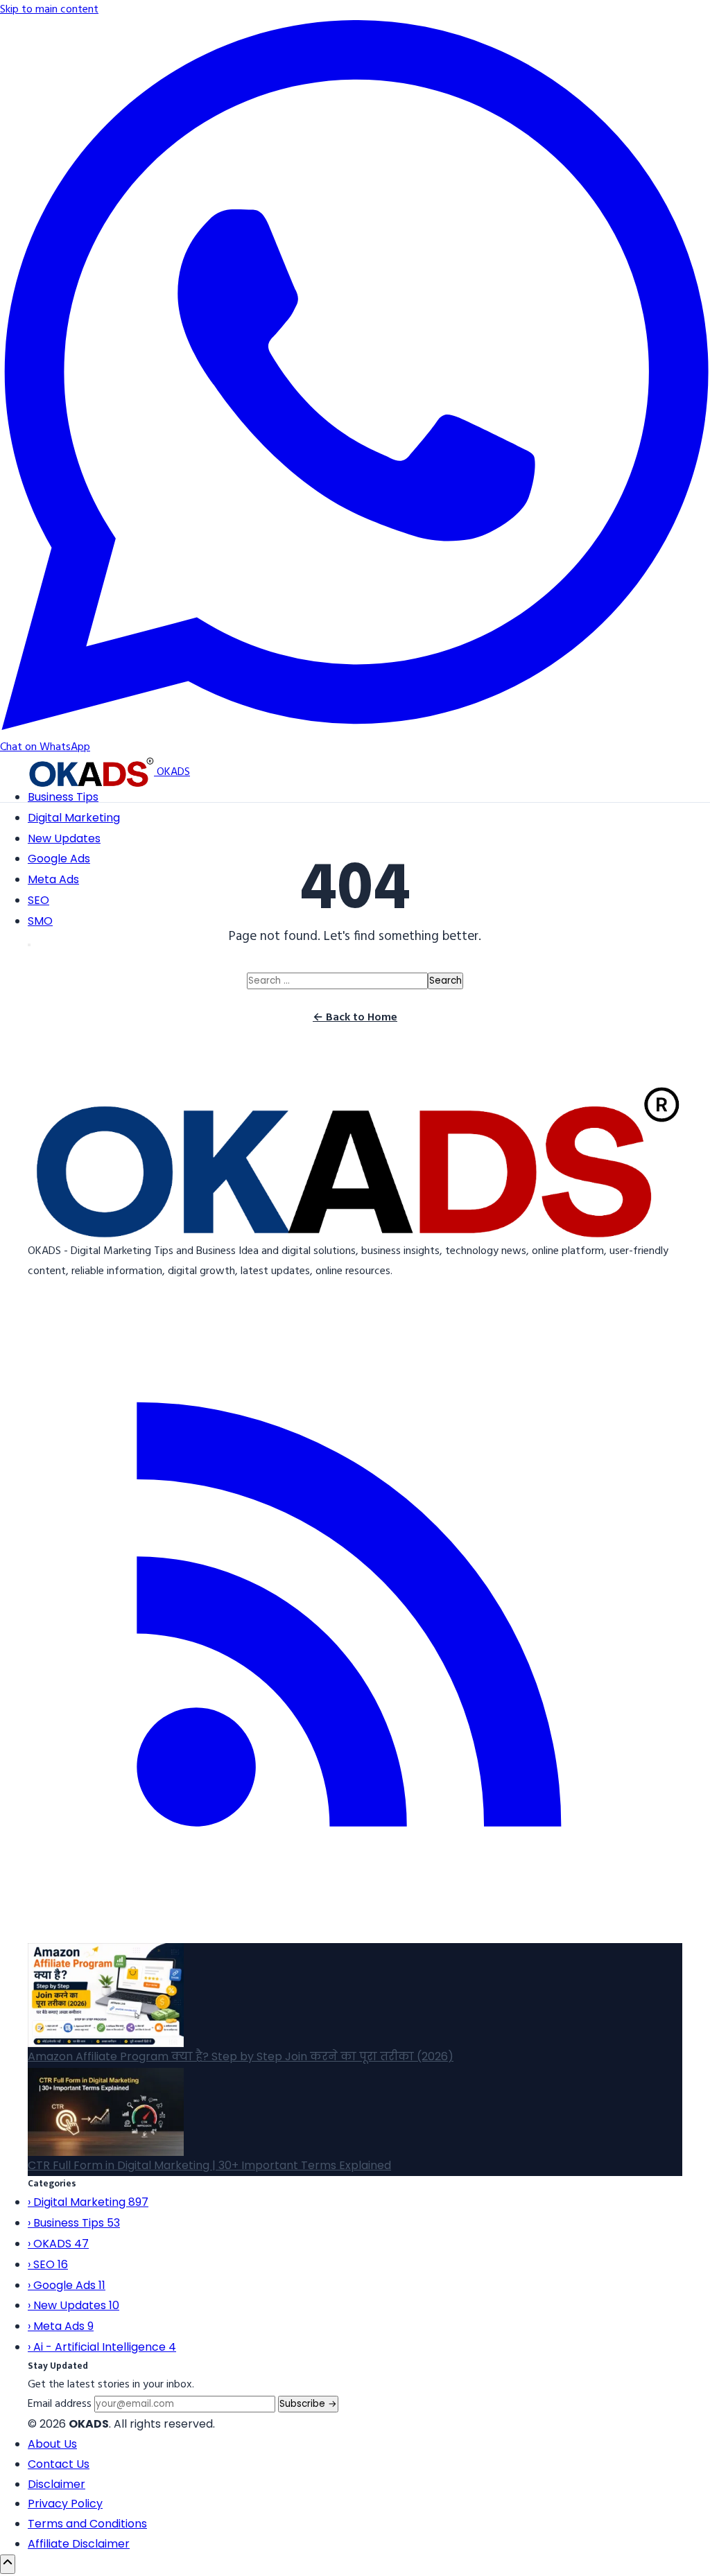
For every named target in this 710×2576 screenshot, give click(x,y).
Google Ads (59, 859)
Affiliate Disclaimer (79, 2544)
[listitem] (355, 1933)
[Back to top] (8, 2564)
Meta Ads (53, 880)
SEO (38, 900)
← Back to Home (355, 1018)
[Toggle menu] (29, 945)
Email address (60, 2404)
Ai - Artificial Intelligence (102, 2347)
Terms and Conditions (87, 2524)
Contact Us (59, 2464)
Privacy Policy (65, 2504)
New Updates (64, 838)
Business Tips (63, 797)
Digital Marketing (74, 818)
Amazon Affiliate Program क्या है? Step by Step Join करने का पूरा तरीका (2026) (241, 2056)
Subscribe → (308, 2404)
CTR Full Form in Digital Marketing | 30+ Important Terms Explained (209, 2165)
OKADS (58, 2244)
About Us (52, 2444)
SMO (40, 921)
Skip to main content (49, 10)
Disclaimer (57, 2484)
